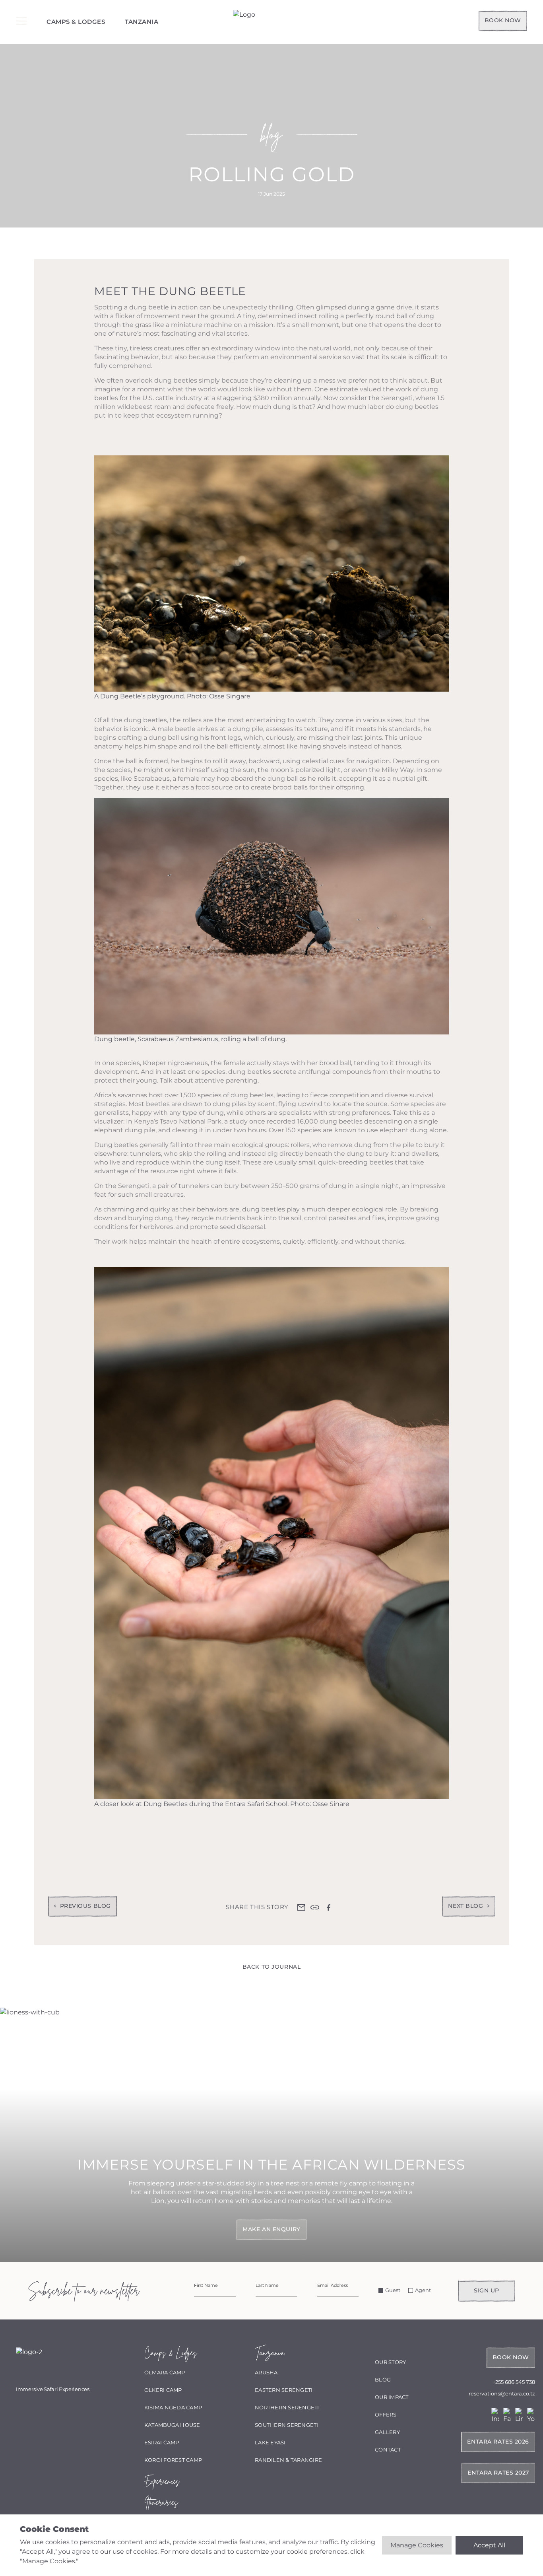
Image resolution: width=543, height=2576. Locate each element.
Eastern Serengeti (284, 2390)
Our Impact (392, 2397)
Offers (386, 2415)
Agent (423, 2290)
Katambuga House (172, 2425)
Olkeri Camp (163, 2390)
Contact (388, 2450)
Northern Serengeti (287, 2407)
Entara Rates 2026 (498, 2442)
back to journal (271, 1967)
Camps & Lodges (76, 22)
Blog (383, 2380)
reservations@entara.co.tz (502, 2393)
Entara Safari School (256, 1804)
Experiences (162, 2481)
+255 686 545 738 (514, 2382)
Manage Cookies (417, 2545)
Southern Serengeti (287, 2425)
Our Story (390, 2362)
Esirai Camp (162, 2442)
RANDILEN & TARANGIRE (288, 2460)
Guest (393, 2290)
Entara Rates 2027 (498, 2473)
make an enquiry (271, 2229)
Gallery (387, 2432)
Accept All (489, 2545)
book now (503, 20)
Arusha (266, 2372)
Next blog (465, 1906)
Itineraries (161, 2502)
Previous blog (85, 1906)
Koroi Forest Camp (173, 2460)
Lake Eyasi (270, 2442)
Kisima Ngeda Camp (173, 2407)
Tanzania (142, 22)
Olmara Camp (165, 2372)
